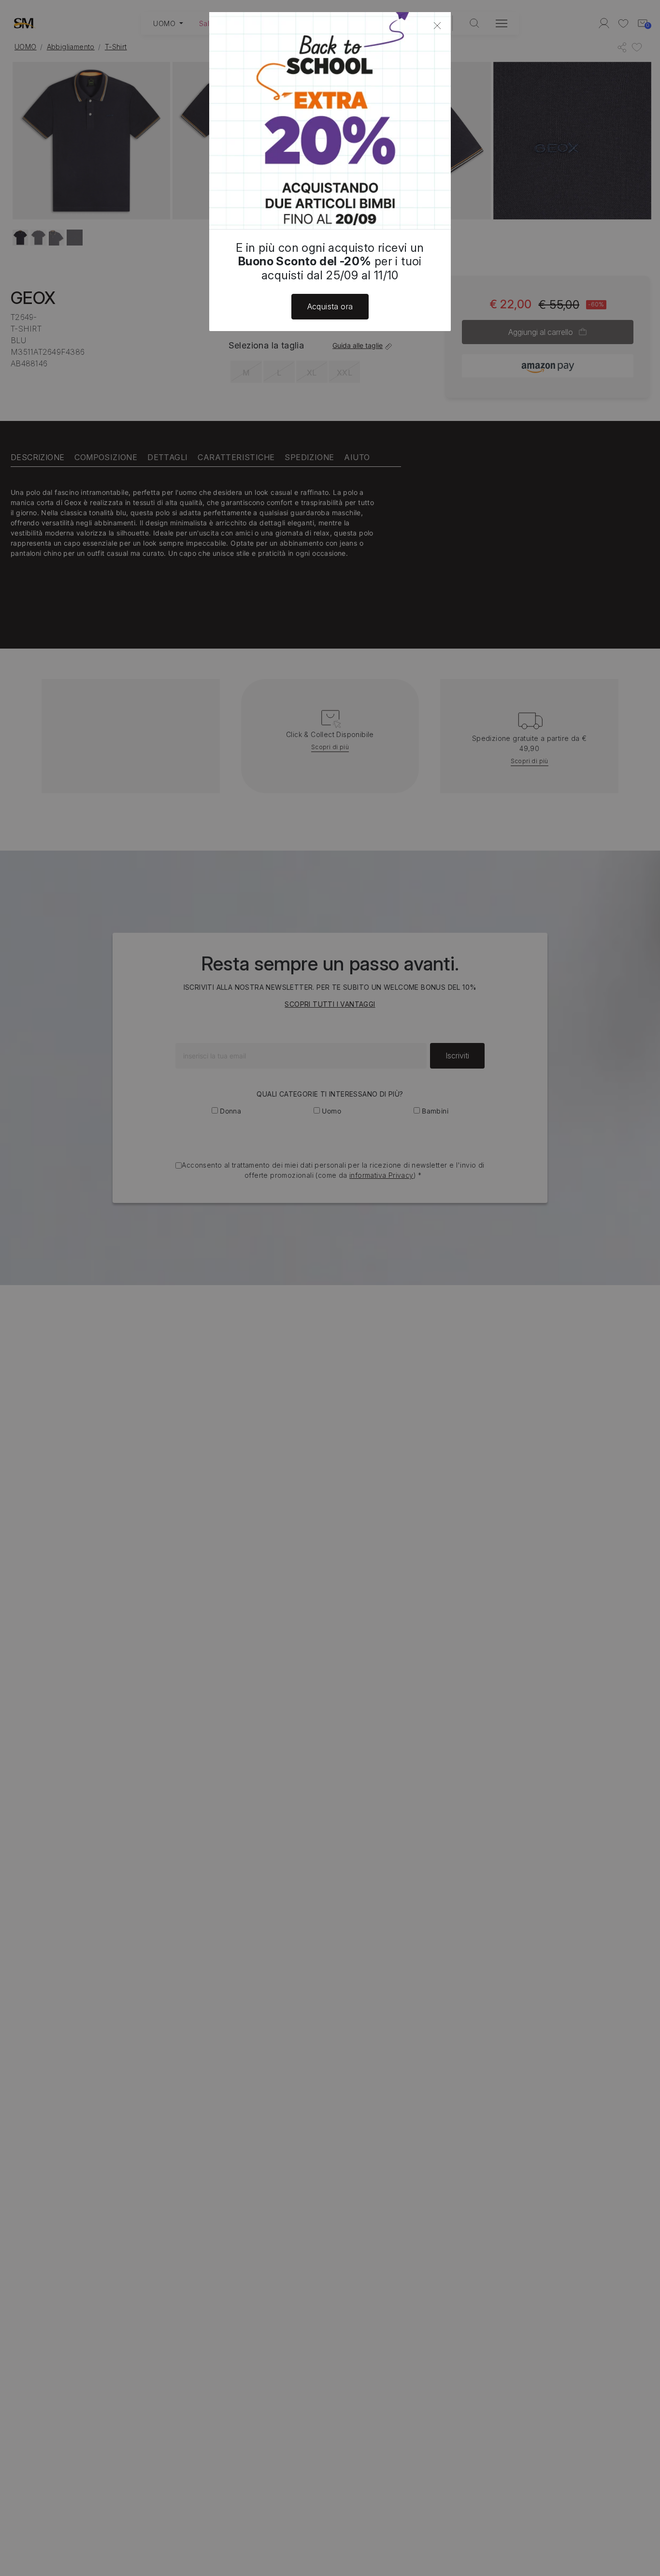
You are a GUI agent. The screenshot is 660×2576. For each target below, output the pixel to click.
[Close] (437, 26)
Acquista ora (330, 306)
